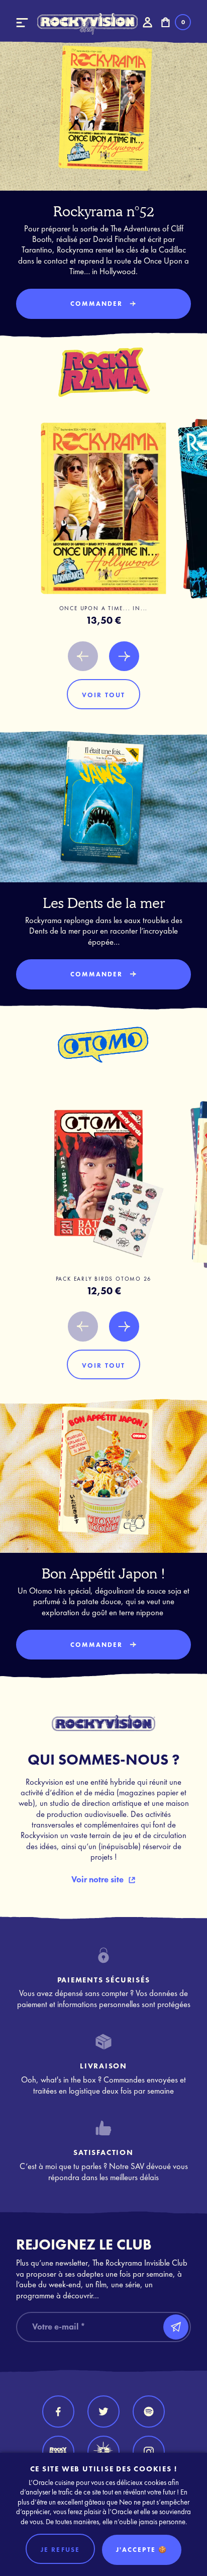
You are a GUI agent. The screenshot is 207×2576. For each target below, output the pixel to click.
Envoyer (176, 2327)
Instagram (149, 2452)
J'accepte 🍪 (142, 2550)
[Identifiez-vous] (147, 22)
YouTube (58, 2452)
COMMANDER (97, 304)
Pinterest (103, 2452)
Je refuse (60, 2550)
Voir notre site (97, 1880)
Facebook (58, 2412)
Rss (149, 2412)
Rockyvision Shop (87, 24)
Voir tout (103, 695)
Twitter (103, 2412)
